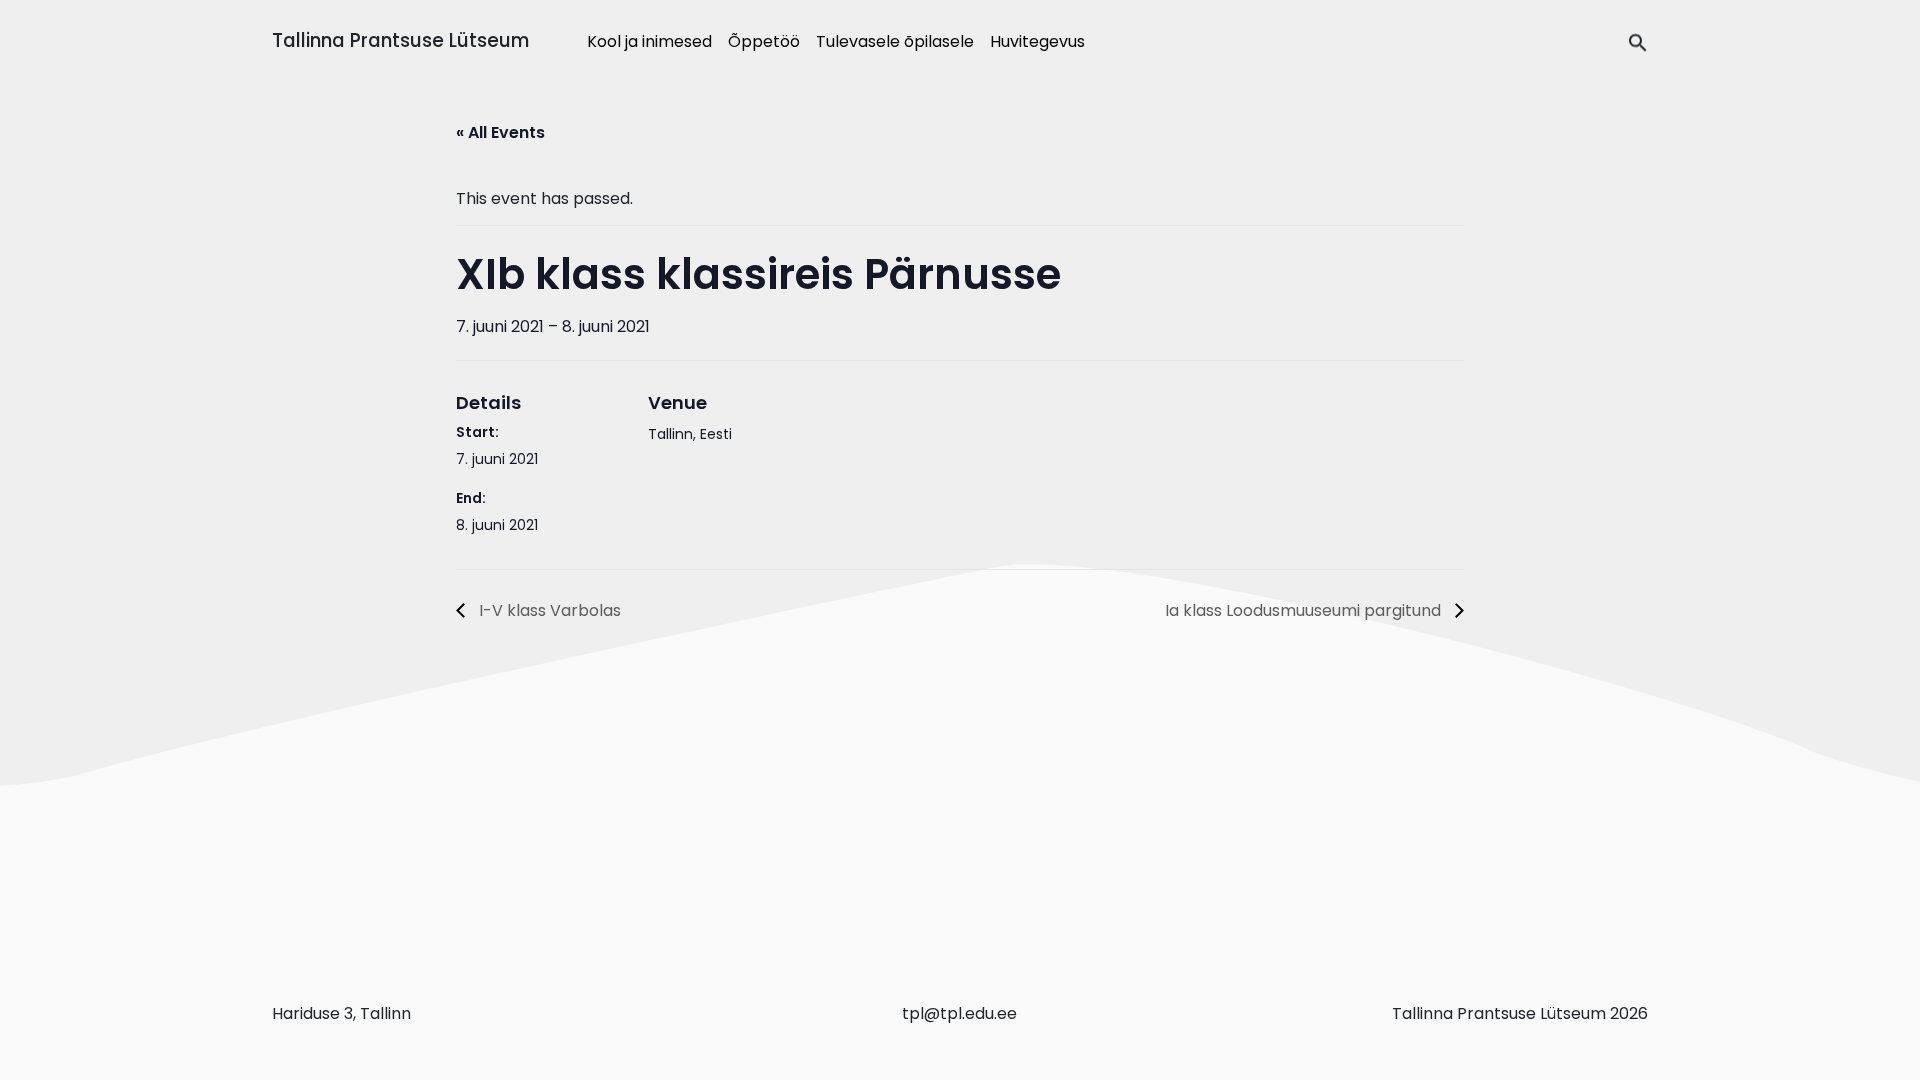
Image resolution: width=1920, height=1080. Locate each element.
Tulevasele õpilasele (895, 41)
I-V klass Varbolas (548, 610)
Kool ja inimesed (649, 41)
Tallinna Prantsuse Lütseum (400, 40)
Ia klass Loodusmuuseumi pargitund (1305, 610)
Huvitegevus (1037, 41)
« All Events (500, 132)
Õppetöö (764, 41)
